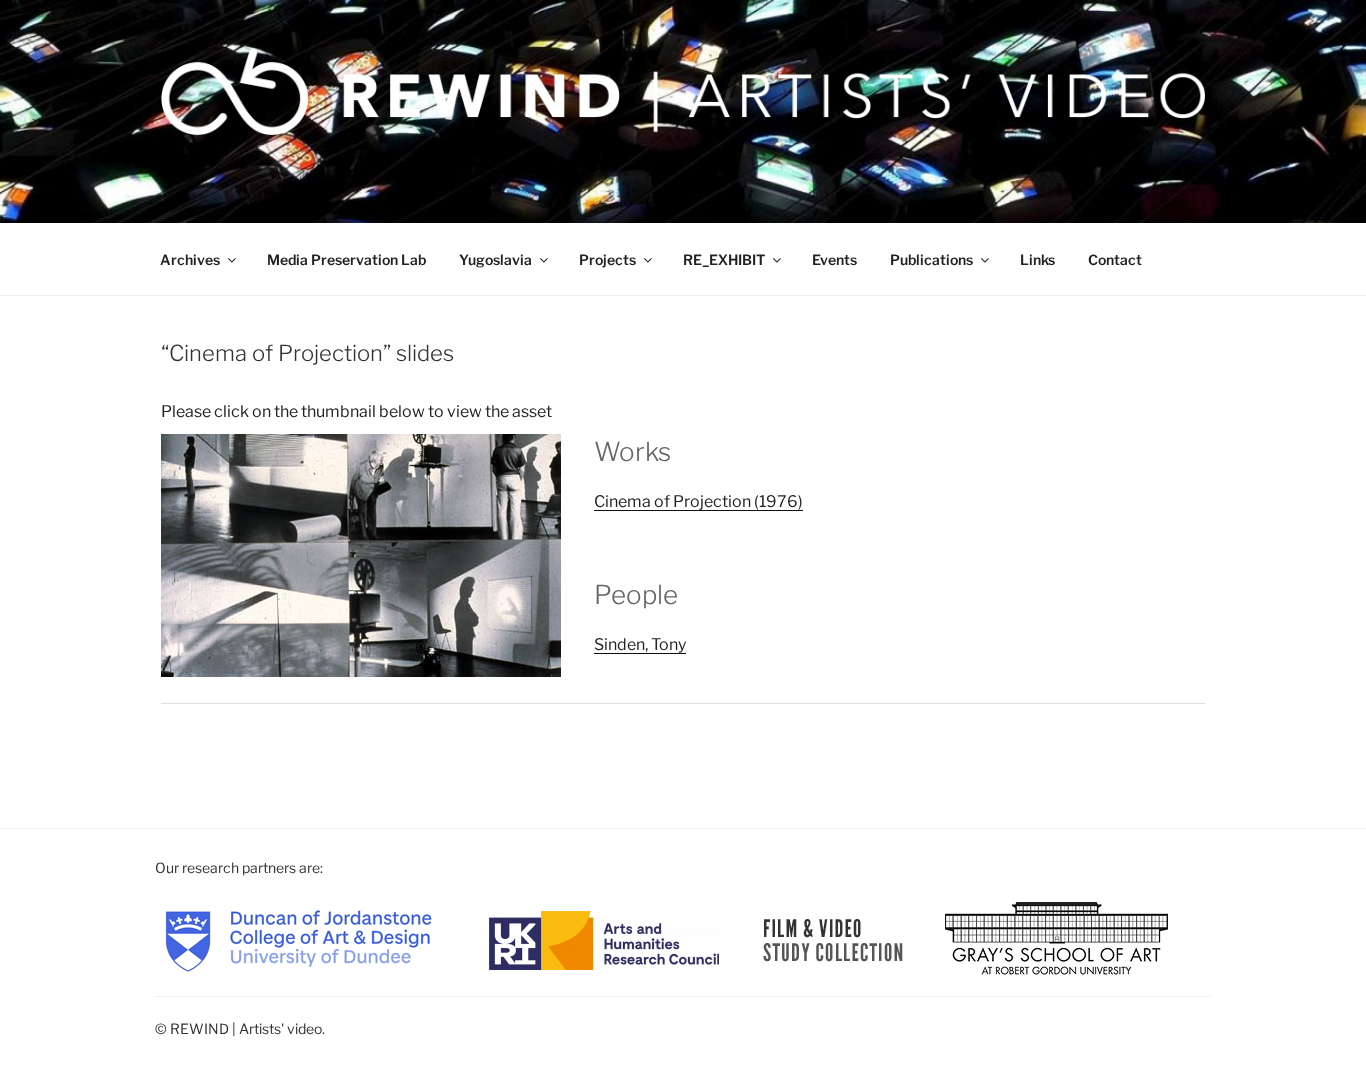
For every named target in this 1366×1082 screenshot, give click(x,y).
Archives (190, 259)
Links (1037, 259)
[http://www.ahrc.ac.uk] (604, 938)
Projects (607, 259)
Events (834, 259)
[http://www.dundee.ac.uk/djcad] (298, 938)
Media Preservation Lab (346, 259)
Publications (931, 259)
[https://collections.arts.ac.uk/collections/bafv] (833, 938)
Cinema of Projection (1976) (698, 501)
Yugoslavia (495, 259)
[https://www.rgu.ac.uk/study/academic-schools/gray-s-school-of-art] (1056, 938)
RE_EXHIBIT (724, 259)
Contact (1115, 259)
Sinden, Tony (640, 644)
